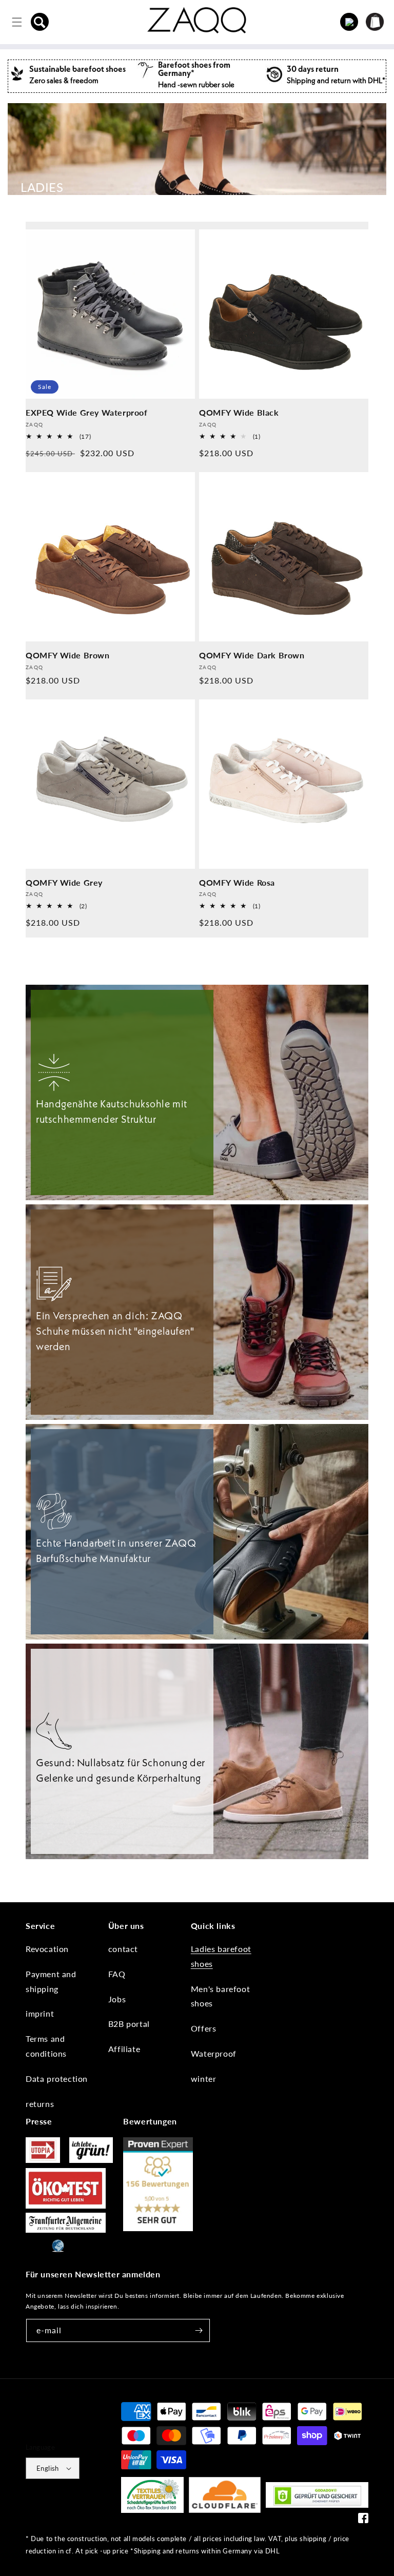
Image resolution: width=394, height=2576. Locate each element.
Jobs (117, 1999)
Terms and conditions (46, 2046)
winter (204, 2079)
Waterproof (214, 2053)
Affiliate (124, 2049)
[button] (40, 22)
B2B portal (129, 2024)
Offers (204, 2028)
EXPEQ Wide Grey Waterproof (87, 412)
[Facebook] (363, 2520)
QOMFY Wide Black (239, 412)
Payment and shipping (51, 1981)
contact (123, 1949)
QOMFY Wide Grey (64, 882)
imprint (40, 2013)
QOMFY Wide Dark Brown (252, 655)
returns (40, 2104)
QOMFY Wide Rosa (237, 882)
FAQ (117, 1974)
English (48, 2468)
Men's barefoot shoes (220, 1996)
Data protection (57, 2079)
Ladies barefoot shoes (221, 1956)
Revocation (47, 1949)
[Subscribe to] (199, 2330)
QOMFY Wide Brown (68, 655)
